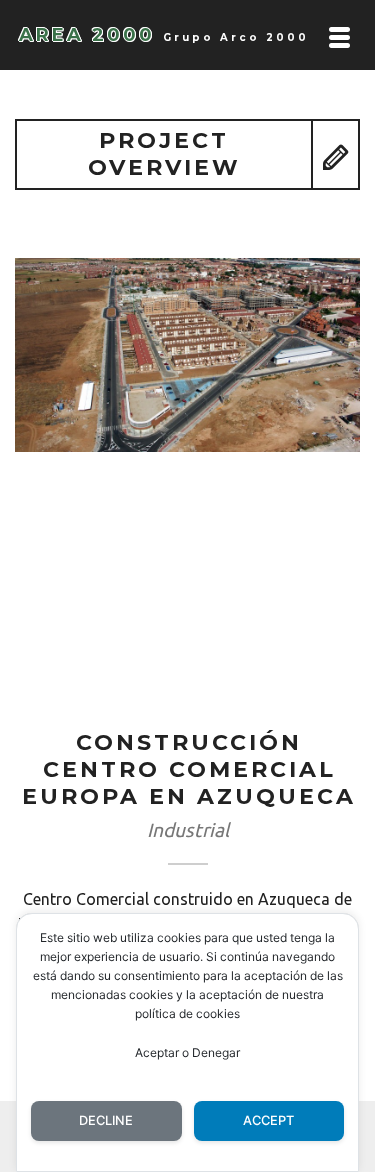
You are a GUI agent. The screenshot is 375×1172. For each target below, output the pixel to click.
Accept (268, 1120)
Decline (106, 1120)
